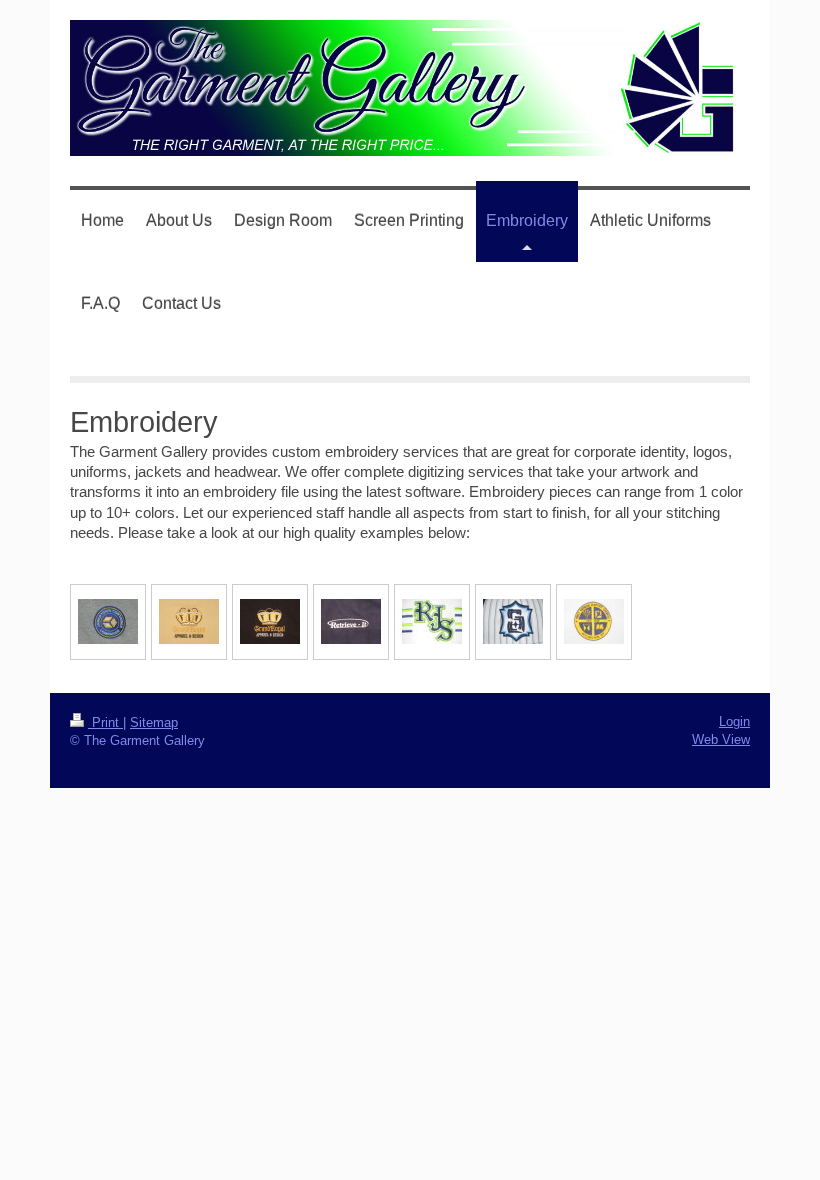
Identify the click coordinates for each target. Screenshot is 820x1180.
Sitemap (154, 722)
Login (734, 721)
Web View (721, 739)
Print (105, 722)
